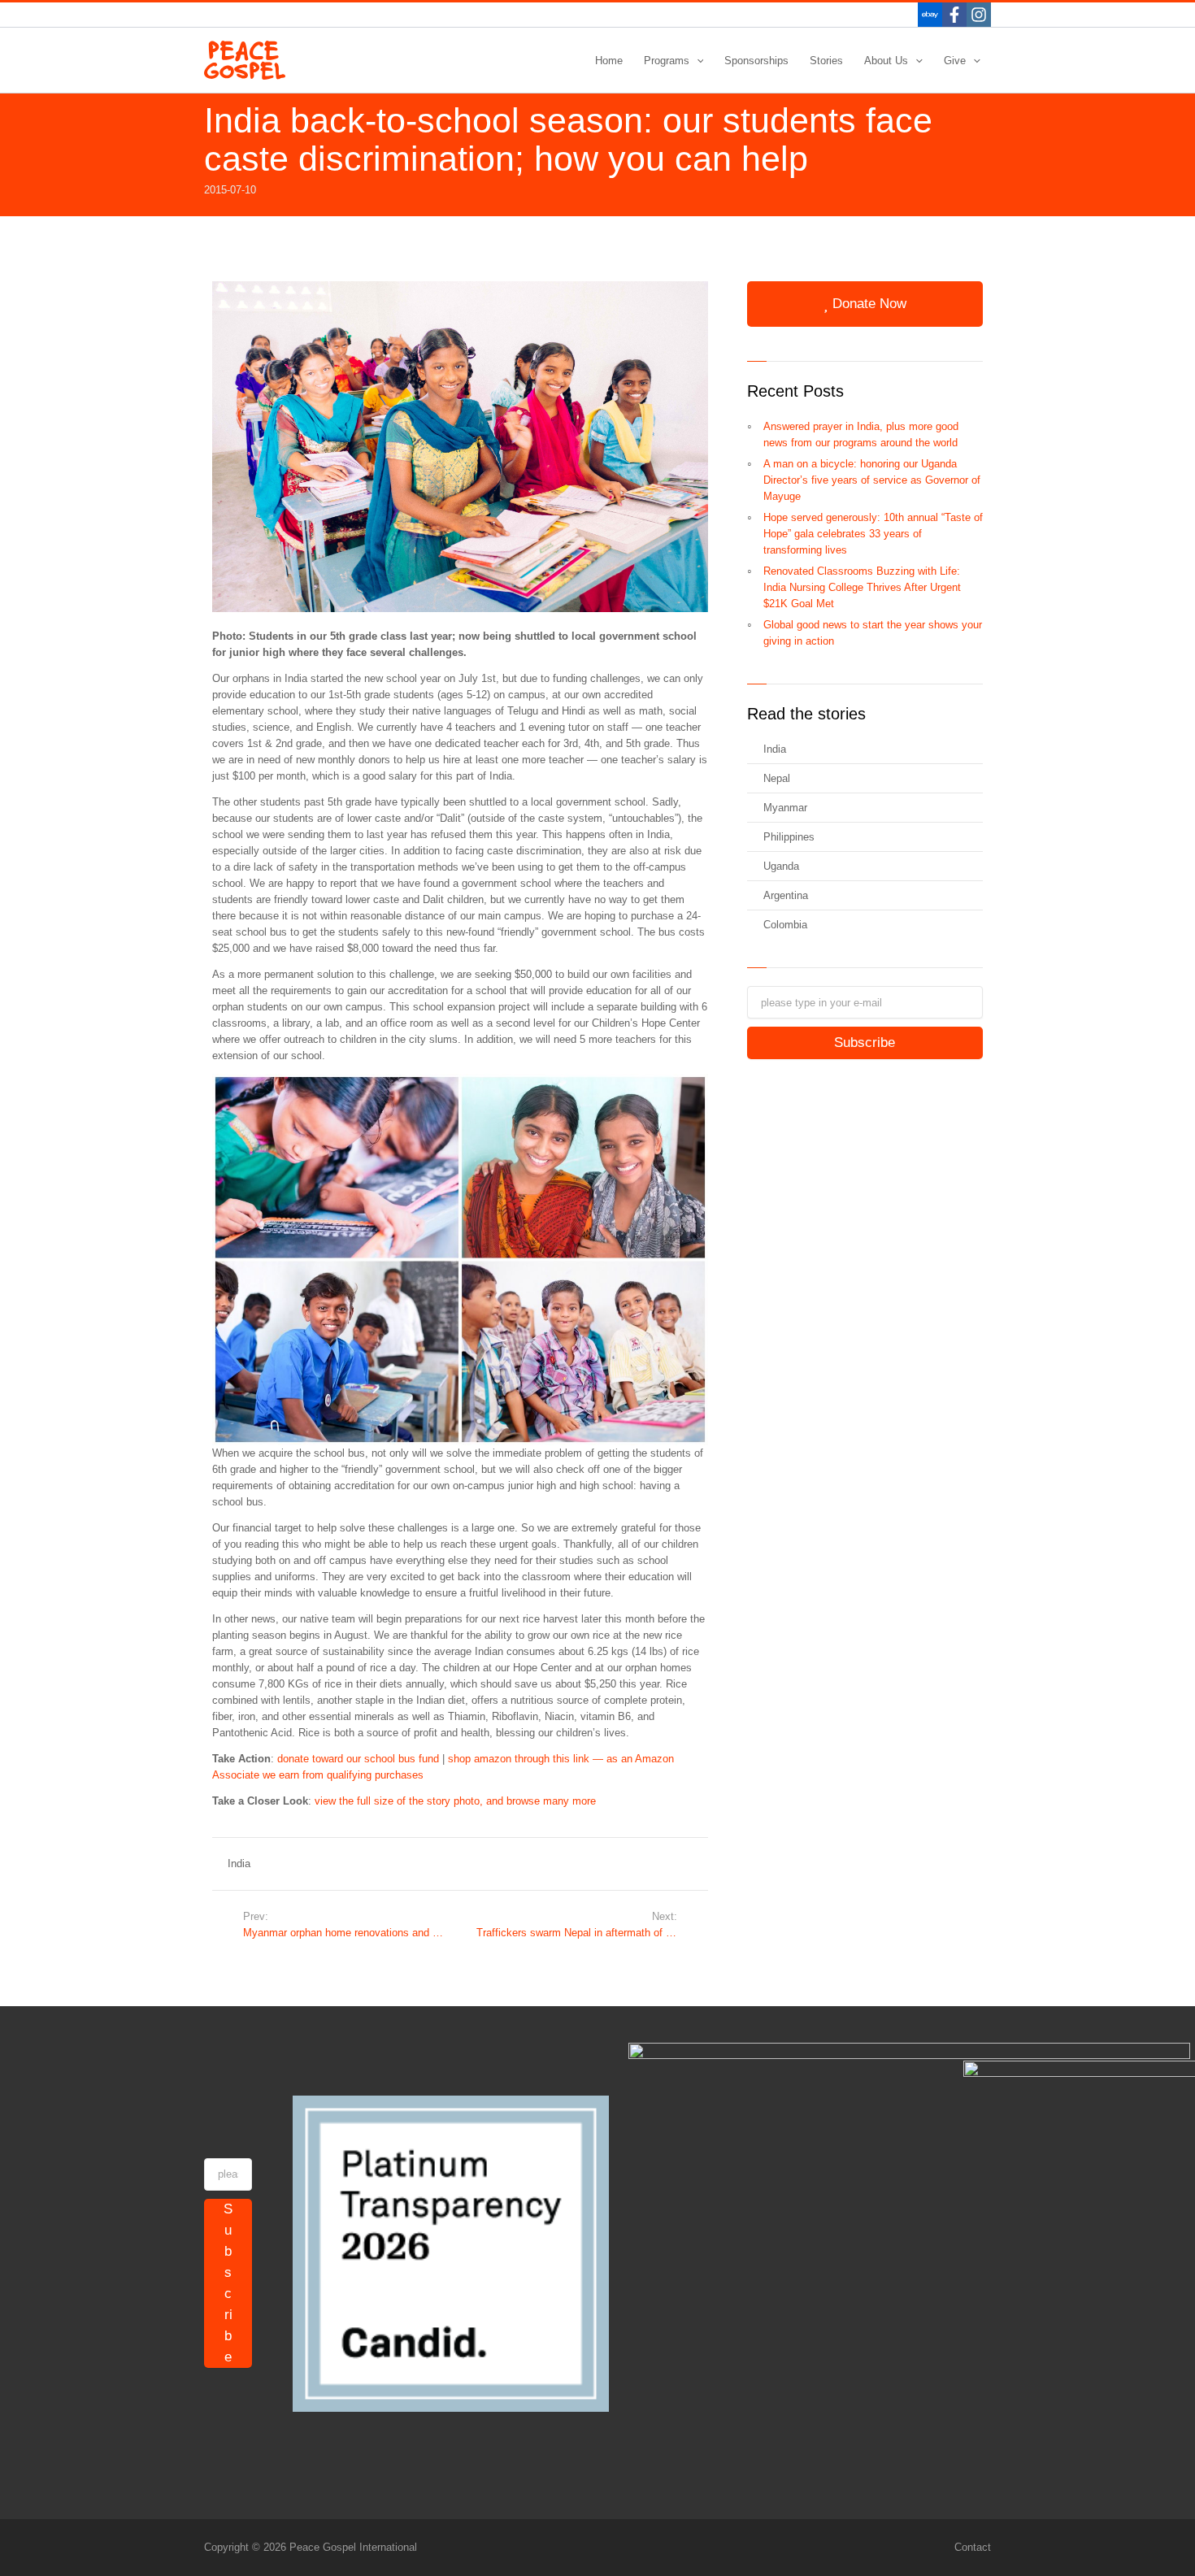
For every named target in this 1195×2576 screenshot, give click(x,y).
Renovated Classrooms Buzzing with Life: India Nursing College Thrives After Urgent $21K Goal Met (862, 587)
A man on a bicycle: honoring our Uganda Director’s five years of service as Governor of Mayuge (872, 480)
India (239, 1864)
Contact (973, 2547)
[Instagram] (979, 15)
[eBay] (930, 15)
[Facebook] (954, 15)
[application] (697, 61)
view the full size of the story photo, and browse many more (455, 1801)
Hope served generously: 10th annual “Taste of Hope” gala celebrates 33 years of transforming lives (873, 534)
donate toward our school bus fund (358, 1759)
